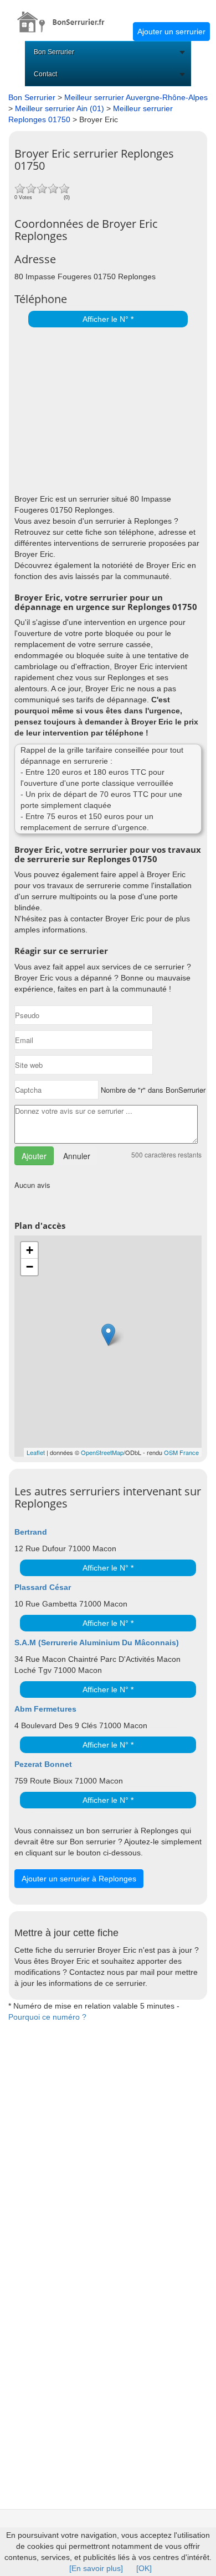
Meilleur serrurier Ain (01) (60, 108)
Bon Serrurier (54, 52)
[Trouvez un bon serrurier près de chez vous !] (66, 16)
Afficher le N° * (108, 319)
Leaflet (36, 1452)
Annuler (77, 1156)
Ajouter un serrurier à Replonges (79, 1879)
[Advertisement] (105, 408)
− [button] (30, 1267)
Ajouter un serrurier (171, 32)
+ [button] (30, 1250)
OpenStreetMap (102, 1452)
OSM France (181, 1452)
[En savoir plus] (96, 2568)
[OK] (144, 2568)
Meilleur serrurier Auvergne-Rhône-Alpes (136, 97)
